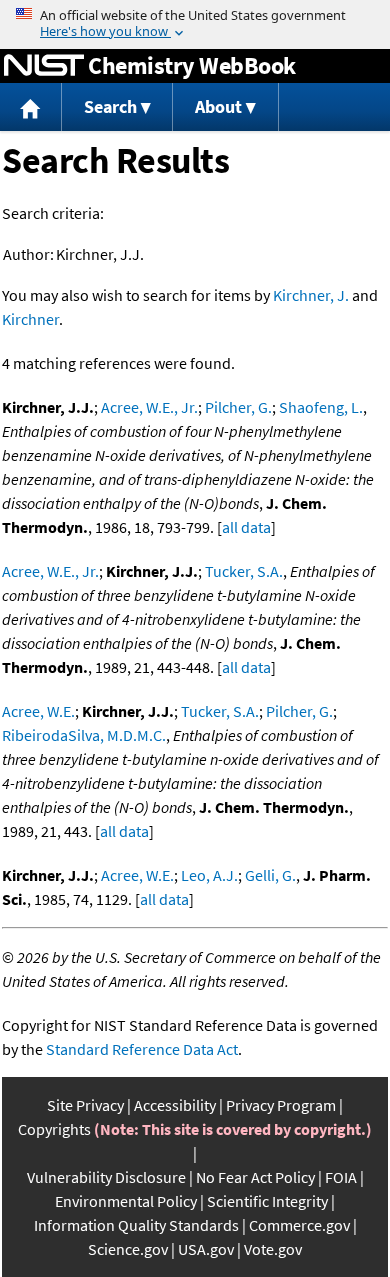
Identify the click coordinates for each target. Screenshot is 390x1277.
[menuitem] (31, 107)
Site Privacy (85, 1105)
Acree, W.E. (38, 711)
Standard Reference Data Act (142, 1049)
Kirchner (30, 319)
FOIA (341, 1177)
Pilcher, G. (238, 407)
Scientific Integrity (267, 1201)
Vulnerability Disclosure (106, 1177)
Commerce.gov (299, 1225)
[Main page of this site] (31, 107)
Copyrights (54, 1129)
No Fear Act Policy (255, 1177)
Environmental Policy (126, 1201)
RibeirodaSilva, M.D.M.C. (84, 735)
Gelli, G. (270, 875)
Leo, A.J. (209, 875)
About (218, 106)
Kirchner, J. (311, 295)
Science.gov (128, 1249)
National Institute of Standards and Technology (44, 66)
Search (110, 106)
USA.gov (206, 1249)
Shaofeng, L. (321, 407)
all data (246, 527)
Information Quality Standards (136, 1225)
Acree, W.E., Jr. (149, 407)
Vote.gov (273, 1249)
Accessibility (175, 1105)
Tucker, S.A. (244, 571)
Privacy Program (281, 1105)
